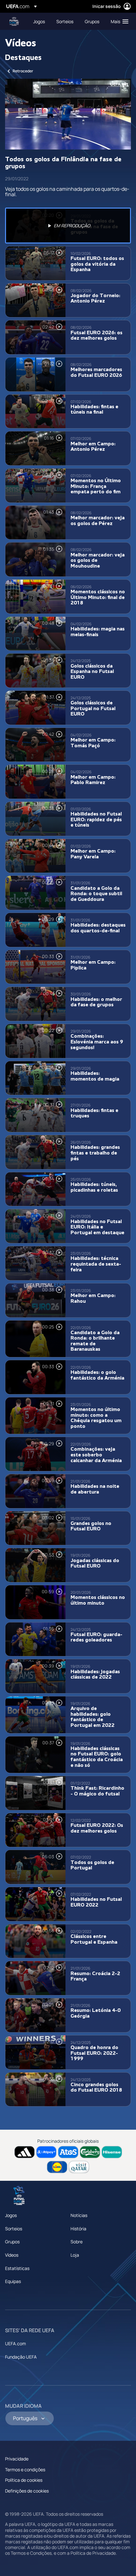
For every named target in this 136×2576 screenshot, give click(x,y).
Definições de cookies (27, 2491)
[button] (118, 21)
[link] (39, 21)
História (78, 2229)
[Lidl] (57, 2167)
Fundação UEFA (21, 2357)
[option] (68, 226)
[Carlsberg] (90, 2152)
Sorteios (14, 2229)
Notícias (79, 2215)
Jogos (11, 2215)
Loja (75, 2255)
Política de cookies (24, 2480)
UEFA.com (15, 2343)
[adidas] (25, 2152)
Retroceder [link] (23, 71)
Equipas (13, 2281)
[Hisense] (112, 2152)
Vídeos (12, 2255)
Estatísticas (17, 2268)
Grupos (12, 2242)
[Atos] (68, 2152)
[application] (68, 114)
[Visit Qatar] (79, 2167)
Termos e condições (25, 2469)
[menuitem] (39, 21)
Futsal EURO (15, 21)
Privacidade (17, 2459)
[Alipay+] (46, 2152)
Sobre (77, 2242)
